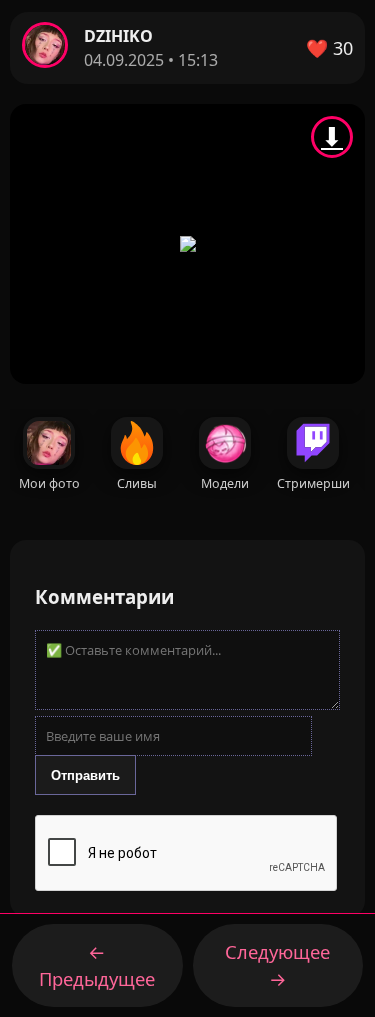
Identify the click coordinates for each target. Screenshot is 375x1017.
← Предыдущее (97, 965)
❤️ (329, 48)
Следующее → (277, 965)
